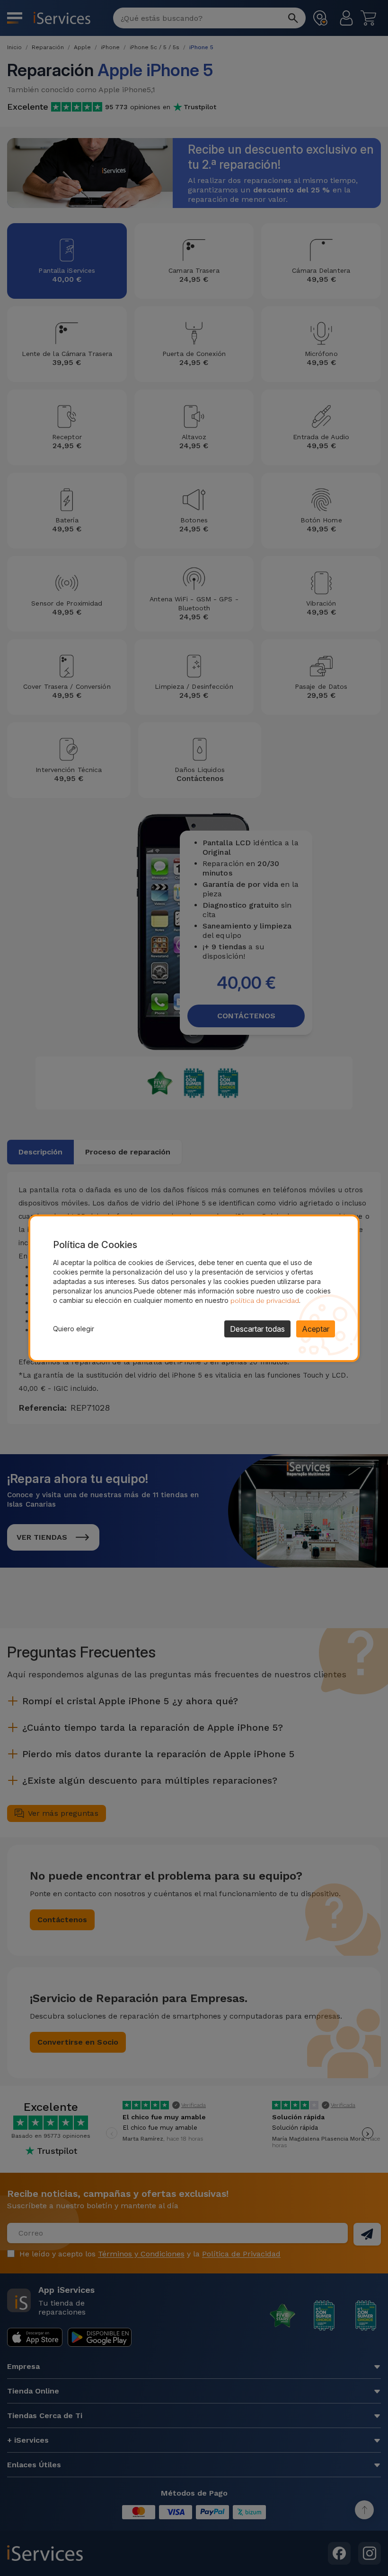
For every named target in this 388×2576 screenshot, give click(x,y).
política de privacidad (265, 1301)
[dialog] (194, 1288)
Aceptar (316, 1329)
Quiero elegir (74, 1329)
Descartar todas (257, 1329)
